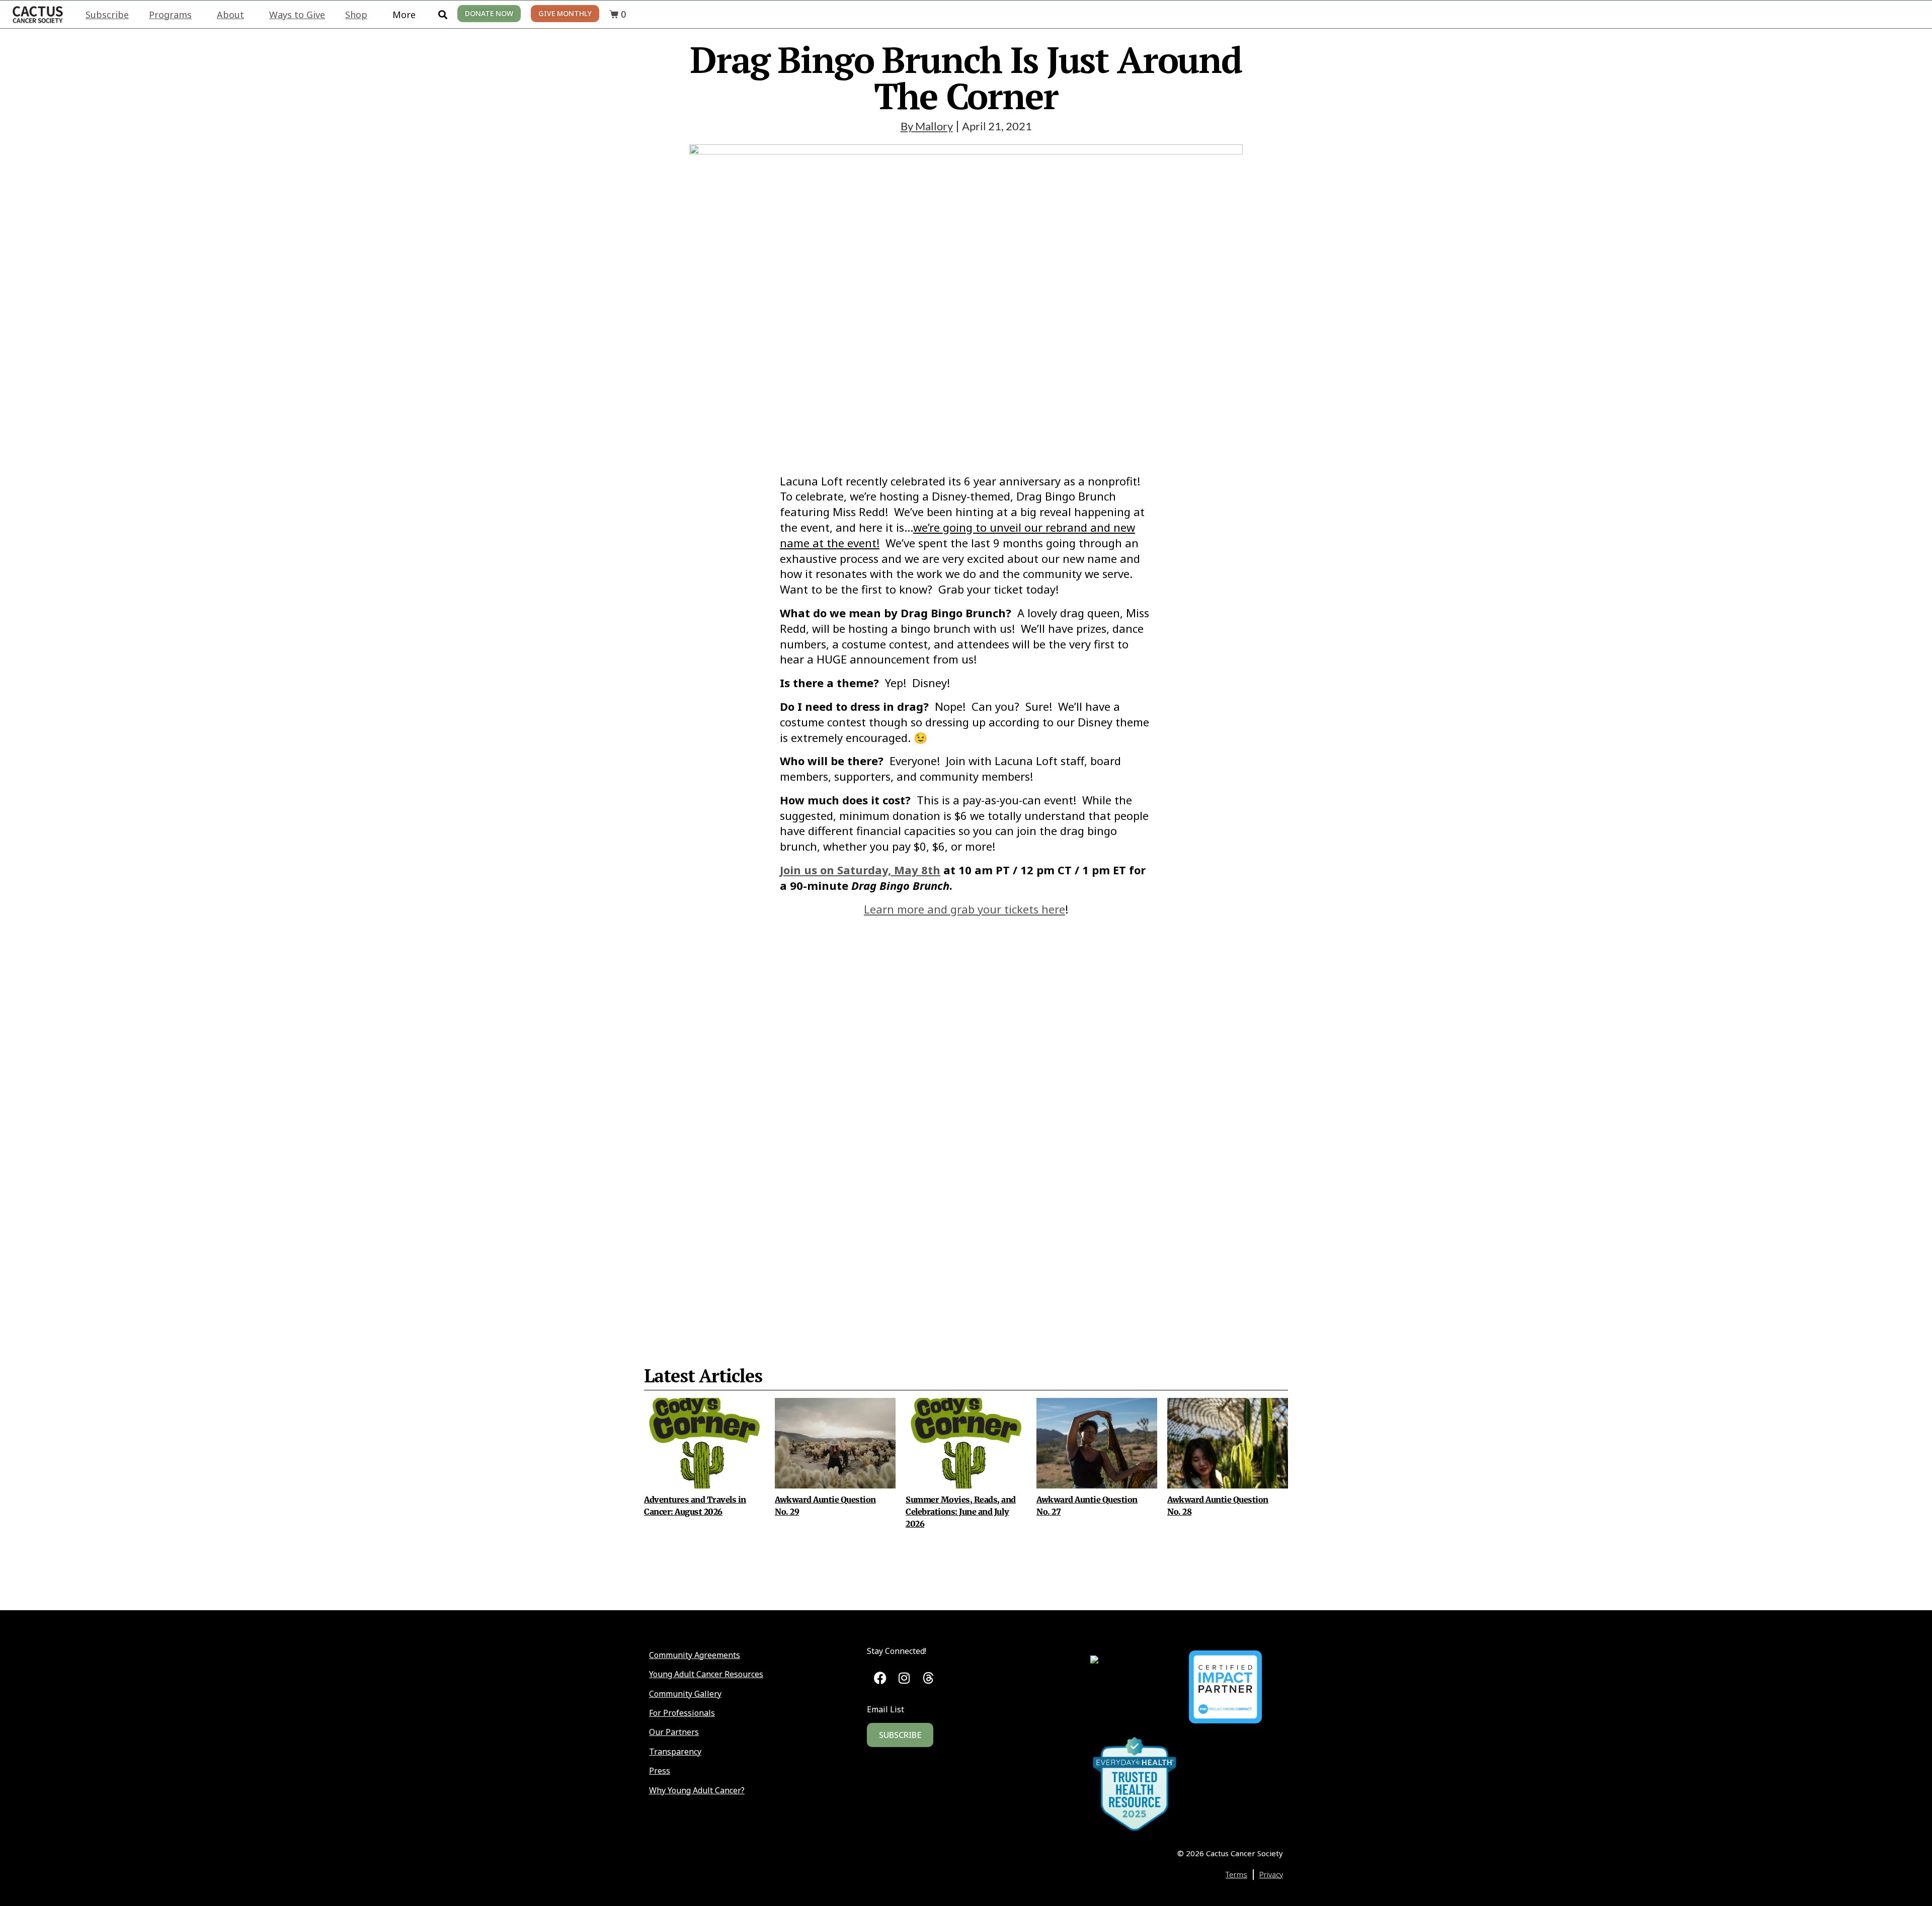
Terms (1236, 1874)
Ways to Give (297, 15)
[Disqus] (966, 1116)
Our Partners (674, 1732)
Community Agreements (695, 1655)
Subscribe (107, 15)
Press (660, 1771)
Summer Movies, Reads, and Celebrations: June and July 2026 (961, 1512)
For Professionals (682, 1713)
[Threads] (928, 1678)
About (230, 15)
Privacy (1271, 1874)
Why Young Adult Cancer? (697, 1790)
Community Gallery (685, 1694)
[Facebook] (880, 1678)
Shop (356, 15)
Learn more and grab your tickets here (964, 909)
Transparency (675, 1752)
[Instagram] (904, 1678)
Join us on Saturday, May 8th (860, 870)
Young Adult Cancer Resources (706, 1674)
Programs (170, 15)
